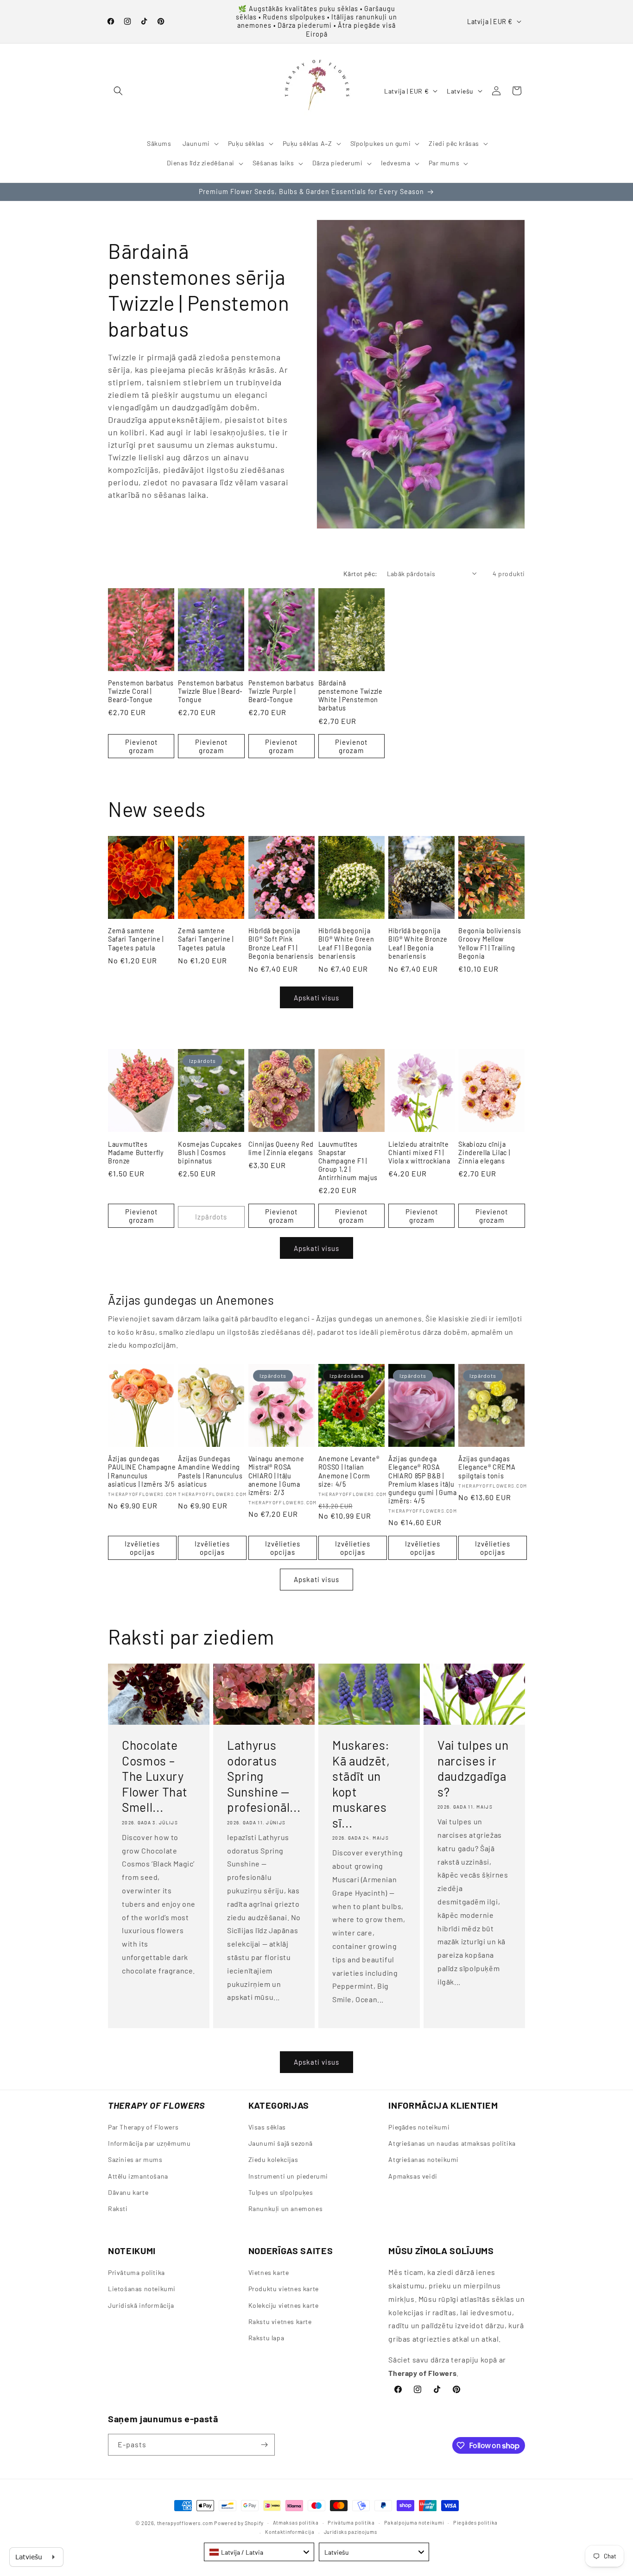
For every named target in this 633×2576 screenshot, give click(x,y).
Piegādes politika (475, 2523)
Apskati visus (316, 998)
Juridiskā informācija (141, 2305)
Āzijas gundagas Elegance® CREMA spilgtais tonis (487, 1467)
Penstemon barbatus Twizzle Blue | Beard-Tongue (211, 691)
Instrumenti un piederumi (288, 2176)
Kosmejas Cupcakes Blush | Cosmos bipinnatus (210, 1152)
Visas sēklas (267, 2127)
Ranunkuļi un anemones (286, 2208)
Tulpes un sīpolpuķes (281, 2192)
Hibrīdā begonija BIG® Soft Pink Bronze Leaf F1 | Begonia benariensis (281, 943)
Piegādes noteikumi (419, 2127)
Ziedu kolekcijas (273, 2160)
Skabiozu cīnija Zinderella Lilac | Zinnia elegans (484, 1152)
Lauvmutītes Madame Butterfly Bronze (136, 1152)
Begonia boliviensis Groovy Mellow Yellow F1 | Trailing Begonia (490, 943)
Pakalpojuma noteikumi (414, 2523)
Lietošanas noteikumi (142, 2289)
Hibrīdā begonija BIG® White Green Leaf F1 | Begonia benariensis (346, 943)
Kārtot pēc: (360, 574)
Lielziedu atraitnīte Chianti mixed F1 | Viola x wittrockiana (419, 1152)
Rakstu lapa (266, 2338)
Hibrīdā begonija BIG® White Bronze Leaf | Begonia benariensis (418, 943)
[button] (118, 91)
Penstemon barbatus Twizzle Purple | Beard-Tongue (281, 691)
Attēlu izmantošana (138, 2176)
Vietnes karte (269, 2272)
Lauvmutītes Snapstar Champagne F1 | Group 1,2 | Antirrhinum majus (348, 1161)
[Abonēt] (264, 2445)
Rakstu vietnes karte (280, 2321)
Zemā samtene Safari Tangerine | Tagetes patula (136, 939)
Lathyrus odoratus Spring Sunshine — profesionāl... (264, 1776)
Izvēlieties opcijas (142, 1547)
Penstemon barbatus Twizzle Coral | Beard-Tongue (141, 691)
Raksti (118, 2208)
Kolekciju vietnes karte (284, 2305)
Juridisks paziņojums (351, 2532)
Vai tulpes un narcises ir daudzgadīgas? (473, 1768)
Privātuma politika (136, 2272)
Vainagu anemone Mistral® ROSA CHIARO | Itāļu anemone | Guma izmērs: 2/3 (276, 1476)
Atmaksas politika (296, 2523)
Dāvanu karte (128, 2192)
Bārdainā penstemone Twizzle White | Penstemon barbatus (351, 696)
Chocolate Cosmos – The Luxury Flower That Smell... (155, 1776)
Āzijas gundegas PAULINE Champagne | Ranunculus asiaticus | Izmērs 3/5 (142, 1471)
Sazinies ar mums (135, 2160)
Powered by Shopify (239, 2523)
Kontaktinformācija (290, 2532)
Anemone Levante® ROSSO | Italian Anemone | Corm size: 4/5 (349, 1471)
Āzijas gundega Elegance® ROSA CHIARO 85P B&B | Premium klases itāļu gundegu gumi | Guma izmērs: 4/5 (423, 1480)
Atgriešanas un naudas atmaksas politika (452, 2144)
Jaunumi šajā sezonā (281, 2144)
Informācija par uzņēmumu (149, 2144)
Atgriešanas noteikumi (424, 2160)
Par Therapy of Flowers (143, 2127)
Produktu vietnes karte (284, 2289)
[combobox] (259, 2552)
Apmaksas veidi (413, 2176)
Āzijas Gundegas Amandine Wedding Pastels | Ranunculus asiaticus (210, 1471)
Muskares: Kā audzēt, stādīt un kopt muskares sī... (361, 1784)
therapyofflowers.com (185, 2523)
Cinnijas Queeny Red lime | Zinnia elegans (281, 1148)
